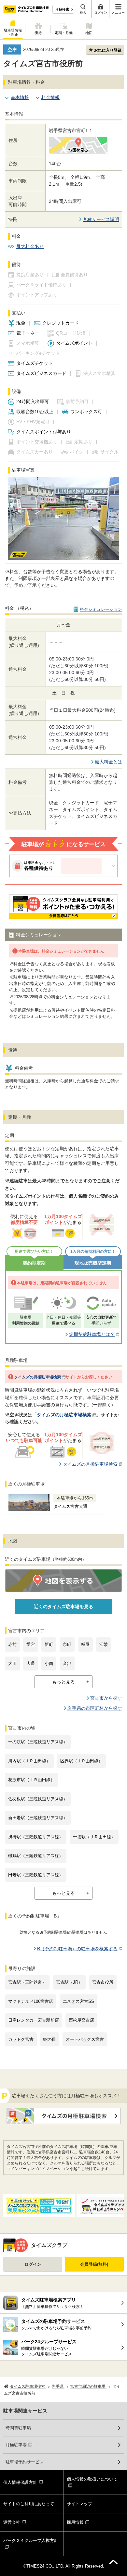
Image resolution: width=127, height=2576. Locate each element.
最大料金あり (30, 246)
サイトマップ (79, 2504)
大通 (31, 1664)
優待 (38, 33)
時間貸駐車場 (18, 2428)
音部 (67, 1664)
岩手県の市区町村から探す (95, 1708)
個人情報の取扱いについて (92, 2479)
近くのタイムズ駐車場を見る (63, 1607)
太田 (12, 1664)
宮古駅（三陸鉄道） (27, 1982)
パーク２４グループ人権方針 (31, 2540)
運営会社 (12, 2522)
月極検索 (62, 9)
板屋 (85, 1644)
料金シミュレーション (101, 609)
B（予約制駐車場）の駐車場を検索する (77, 1949)
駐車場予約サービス (25, 2462)
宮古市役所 (103, 1982)
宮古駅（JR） (69, 1982)
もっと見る (63, 1682)
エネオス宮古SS (78, 2001)
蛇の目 (50, 2039)
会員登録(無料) (94, 2264)
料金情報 (50, 97)
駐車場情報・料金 (13, 32)
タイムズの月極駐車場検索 (37, 1377)
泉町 (67, 1644)
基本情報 (20, 97)
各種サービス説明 (101, 219)
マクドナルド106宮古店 (31, 2001)
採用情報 (75, 2522)
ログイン (33, 2264)
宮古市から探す (106, 1698)
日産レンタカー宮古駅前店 (34, 2020)
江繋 (104, 1644)
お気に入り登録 (108, 50)
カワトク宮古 (21, 2039)
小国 (49, 1664)
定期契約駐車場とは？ (92, 1334)
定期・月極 (64, 33)
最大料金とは (108, 762)
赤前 (12, 1644)
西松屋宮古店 (81, 2020)
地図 (89, 33)
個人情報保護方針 (20, 2482)
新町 (49, 1644)
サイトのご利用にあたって (29, 2504)
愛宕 (31, 1644)
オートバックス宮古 (85, 2039)
